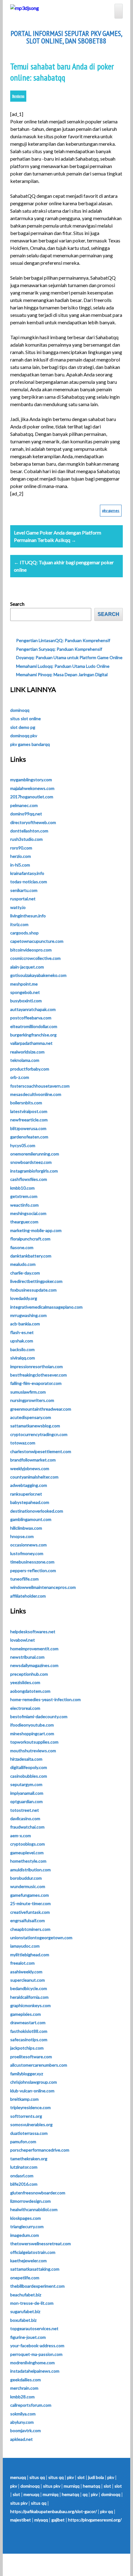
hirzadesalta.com (26, 1759)
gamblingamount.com (31, 1519)
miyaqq (41, 2520)
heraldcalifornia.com (29, 1997)
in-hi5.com (20, 865)
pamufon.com (23, 2141)
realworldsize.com (27, 1052)
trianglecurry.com (27, 2226)
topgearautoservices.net (34, 2328)
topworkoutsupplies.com (34, 1742)
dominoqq (20, 710)
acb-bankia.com (25, 1324)
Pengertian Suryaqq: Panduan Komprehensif (59, 649)
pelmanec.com (24, 805)
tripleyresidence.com (30, 2107)
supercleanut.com (28, 1980)
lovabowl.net (23, 1640)
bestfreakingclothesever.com (39, 1375)
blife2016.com (24, 2184)
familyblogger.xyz (27, 2074)
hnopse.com (22, 1536)
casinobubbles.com (29, 1776)
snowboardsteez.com (31, 1162)
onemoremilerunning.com (35, 1154)
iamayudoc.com (25, 1946)
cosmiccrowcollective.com (35, 958)
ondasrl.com (22, 2176)
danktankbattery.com (31, 1256)
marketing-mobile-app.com (36, 1230)
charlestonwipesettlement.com (41, 1451)
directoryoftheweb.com (33, 822)
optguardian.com (26, 1801)
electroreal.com (25, 1708)
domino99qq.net (26, 814)
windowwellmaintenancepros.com (43, 1587)
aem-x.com (21, 1836)
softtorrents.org (26, 2116)
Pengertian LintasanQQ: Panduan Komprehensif (63, 640)
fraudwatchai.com (27, 1827)
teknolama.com (25, 1060)
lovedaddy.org (24, 1298)
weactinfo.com (24, 1205)
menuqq (18, 2477)
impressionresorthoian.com (36, 1366)
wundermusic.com (28, 1886)
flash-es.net (22, 1332)
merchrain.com (24, 2388)
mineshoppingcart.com (32, 1734)
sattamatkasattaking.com (35, 2269)
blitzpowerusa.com (28, 1128)
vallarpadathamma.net (31, 1043)
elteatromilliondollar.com (34, 1026)
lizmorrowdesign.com (30, 2201)
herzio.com (21, 856)
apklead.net (21, 2439)
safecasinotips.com (29, 2040)
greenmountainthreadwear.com (41, 1409)
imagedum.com (25, 2235)
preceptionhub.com (29, 1674)
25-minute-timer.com (30, 1903)
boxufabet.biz (23, 2320)
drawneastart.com (28, 2022)
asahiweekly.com (26, 1972)
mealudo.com (23, 1264)
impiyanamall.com (27, 1793)
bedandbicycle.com (29, 1988)
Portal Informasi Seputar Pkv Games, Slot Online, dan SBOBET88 (66, 37)
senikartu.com (24, 890)
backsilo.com (22, 1349)
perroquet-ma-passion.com (36, 2354)
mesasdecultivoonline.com (36, 1094)
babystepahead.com (30, 1502)
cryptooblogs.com (28, 1844)
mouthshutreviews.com (33, 1751)
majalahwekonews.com (32, 788)
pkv (71, 2477)
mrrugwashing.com (28, 1315)
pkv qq (107, 2511)
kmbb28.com (22, 2397)
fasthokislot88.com (29, 2031)
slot (81, 2477)
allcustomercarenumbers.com (39, 2065)
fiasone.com (22, 1247)
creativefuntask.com (30, 1912)
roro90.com (21, 848)
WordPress (49, 2565)
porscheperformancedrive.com (40, 2150)
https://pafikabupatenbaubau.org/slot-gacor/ (54, 2511)
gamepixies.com (26, 2014)
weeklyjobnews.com (30, 1468)
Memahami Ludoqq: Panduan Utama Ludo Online (63, 666)
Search (17, 604)
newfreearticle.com (29, 1120)
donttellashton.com (29, 831)
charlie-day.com (25, 1273)
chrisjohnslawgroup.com (34, 2082)
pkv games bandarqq (30, 744)
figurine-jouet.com (28, 2337)
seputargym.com (26, 1784)
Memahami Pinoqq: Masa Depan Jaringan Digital (62, 674)
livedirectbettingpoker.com (36, 1281)
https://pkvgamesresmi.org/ (95, 2520)
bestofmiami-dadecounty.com (39, 1716)
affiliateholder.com (28, 1596)
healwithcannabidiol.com (34, 2209)
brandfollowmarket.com (33, 1460)
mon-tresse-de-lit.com (32, 2303)
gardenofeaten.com (29, 1137)
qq (85, 2494)
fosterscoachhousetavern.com (40, 1086)
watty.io (18, 907)
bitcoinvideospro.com (31, 950)
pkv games (111, 510)
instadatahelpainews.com (35, 2371)
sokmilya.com (23, 2414)
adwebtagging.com (29, 1485)
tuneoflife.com (24, 1579)
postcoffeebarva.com (31, 1018)
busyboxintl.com (26, 1001)
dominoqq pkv (24, 736)
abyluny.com (22, 2422)
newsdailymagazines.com (34, 1665)
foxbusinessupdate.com (33, 1290)
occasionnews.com (28, 1545)
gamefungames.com (30, 1895)
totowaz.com (23, 1443)
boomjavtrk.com (26, 2430)
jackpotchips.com (27, 2048)
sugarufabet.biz (25, 2311)
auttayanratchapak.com (33, 1009)
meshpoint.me (24, 984)
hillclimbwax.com (26, 1528)
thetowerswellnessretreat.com (41, 2243)
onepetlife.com (25, 2278)
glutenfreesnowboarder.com (38, 2193)
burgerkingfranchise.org (33, 1035)
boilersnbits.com (26, 1103)
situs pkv (52, 2486)
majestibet (21, 2520)
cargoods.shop (24, 933)
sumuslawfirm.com (28, 1392)
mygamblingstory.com (31, 780)
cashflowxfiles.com (29, 1179)
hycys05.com (23, 1145)
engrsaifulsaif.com (28, 1920)
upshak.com (22, 1341)
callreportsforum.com (31, 2405)
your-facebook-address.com (37, 2345)
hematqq (92, 2486)
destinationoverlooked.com (37, 1511)
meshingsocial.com (28, 1213)
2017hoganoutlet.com (32, 797)
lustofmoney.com (27, 1553)
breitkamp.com (24, 2099)
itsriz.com (19, 924)
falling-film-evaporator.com (36, 1383)
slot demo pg (23, 727)
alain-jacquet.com (27, 967)
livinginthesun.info (28, 916)
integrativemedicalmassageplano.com (46, 1307)
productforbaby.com (30, 1069)
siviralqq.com (23, 1358)
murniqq (72, 2486)
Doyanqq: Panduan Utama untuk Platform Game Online (69, 657)
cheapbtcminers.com (30, 1929)
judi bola (96, 2477)
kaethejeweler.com (28, 2261)
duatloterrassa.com (29, 2133)
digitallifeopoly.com (29, 1767)
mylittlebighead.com (30, 1955)
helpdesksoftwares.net (33, 1632)
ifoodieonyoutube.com (32, 1725)
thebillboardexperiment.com (37, 2286)
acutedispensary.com (31, 1417)
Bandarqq (18, 96)
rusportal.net (23, 899)
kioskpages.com (26, 2218)
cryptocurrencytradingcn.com (39, 1434)
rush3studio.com (26, 839)
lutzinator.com (24, 2167)
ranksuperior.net (26, 1494)
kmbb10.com (22, 1188)
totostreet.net (25, 1810)
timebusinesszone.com (32, 1562)
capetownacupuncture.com (37, 941)
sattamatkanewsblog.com (35, 1426)
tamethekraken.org (29, 2159)
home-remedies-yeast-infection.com (45, 1699)
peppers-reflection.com (33, 1570)
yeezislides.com (25, 1682)
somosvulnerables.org (31, 2124)
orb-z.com (20, 1077)
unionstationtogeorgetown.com (41, 1938)
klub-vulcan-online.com (32, 2091)
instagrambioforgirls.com (34, 1171)
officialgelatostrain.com (33, 2252)
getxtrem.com (24, 1196)
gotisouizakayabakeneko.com (38, 975)
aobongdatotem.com (30, 1691)
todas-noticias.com (29, 882)
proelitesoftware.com (31, 2057)
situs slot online (26, 718)
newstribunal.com (27, 1657)
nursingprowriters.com (32, 1400)
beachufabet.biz (26, 2295)
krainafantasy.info (27, 873)
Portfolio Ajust (80, 2565)
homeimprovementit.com (34, 1649)
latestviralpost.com (29, 1111)
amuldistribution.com (30, 1870)
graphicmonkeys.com (30, 2005)
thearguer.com (24, 1222)
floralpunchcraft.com (30, 1239)
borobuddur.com (26, 1878)
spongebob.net (25, 992)
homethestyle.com (28, 1861)
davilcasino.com (25, 1818)
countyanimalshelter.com (34, 1477)
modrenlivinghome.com (32, 2363)
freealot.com (22, 1963)
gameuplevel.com (27, 1853)
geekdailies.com (26, 2380)
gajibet (58, 2520)
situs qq (37, 2477)
